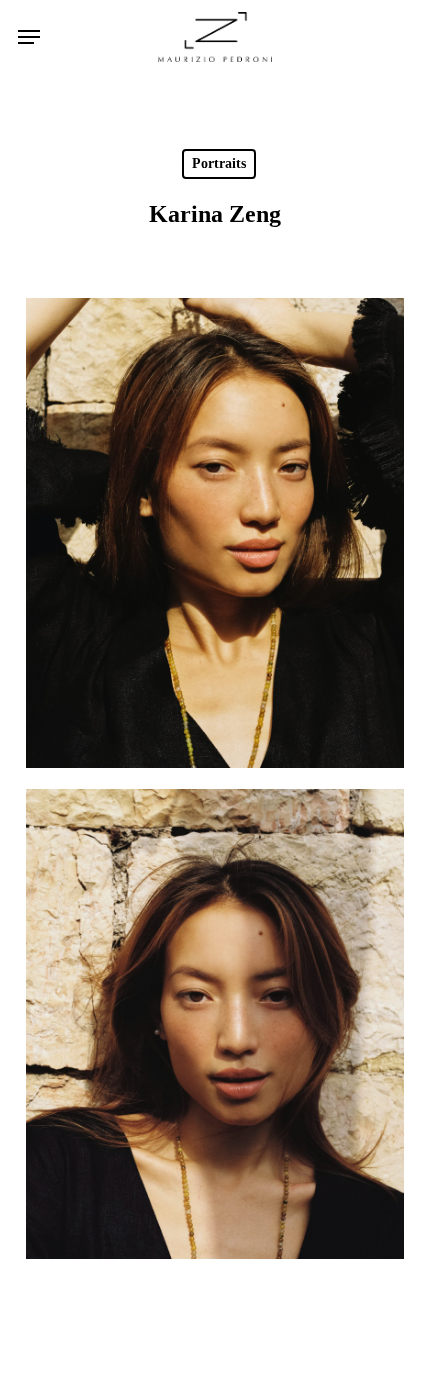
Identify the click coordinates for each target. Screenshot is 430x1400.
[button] (29, 37)
